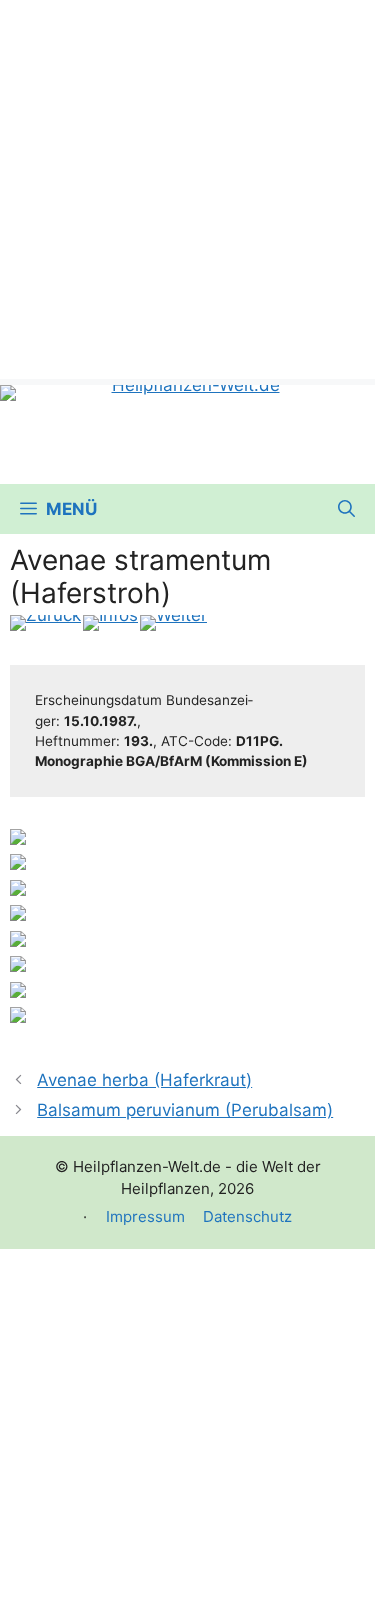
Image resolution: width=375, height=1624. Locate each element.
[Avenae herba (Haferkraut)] (45, 623)
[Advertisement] (187, 187)
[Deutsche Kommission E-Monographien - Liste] (110, 623)
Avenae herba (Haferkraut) (144, 1080)
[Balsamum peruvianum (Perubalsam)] (173, 623)
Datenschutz (247, 1216)
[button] (346, 509)
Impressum (145, 1216)
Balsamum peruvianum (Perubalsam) (185, 1110)
